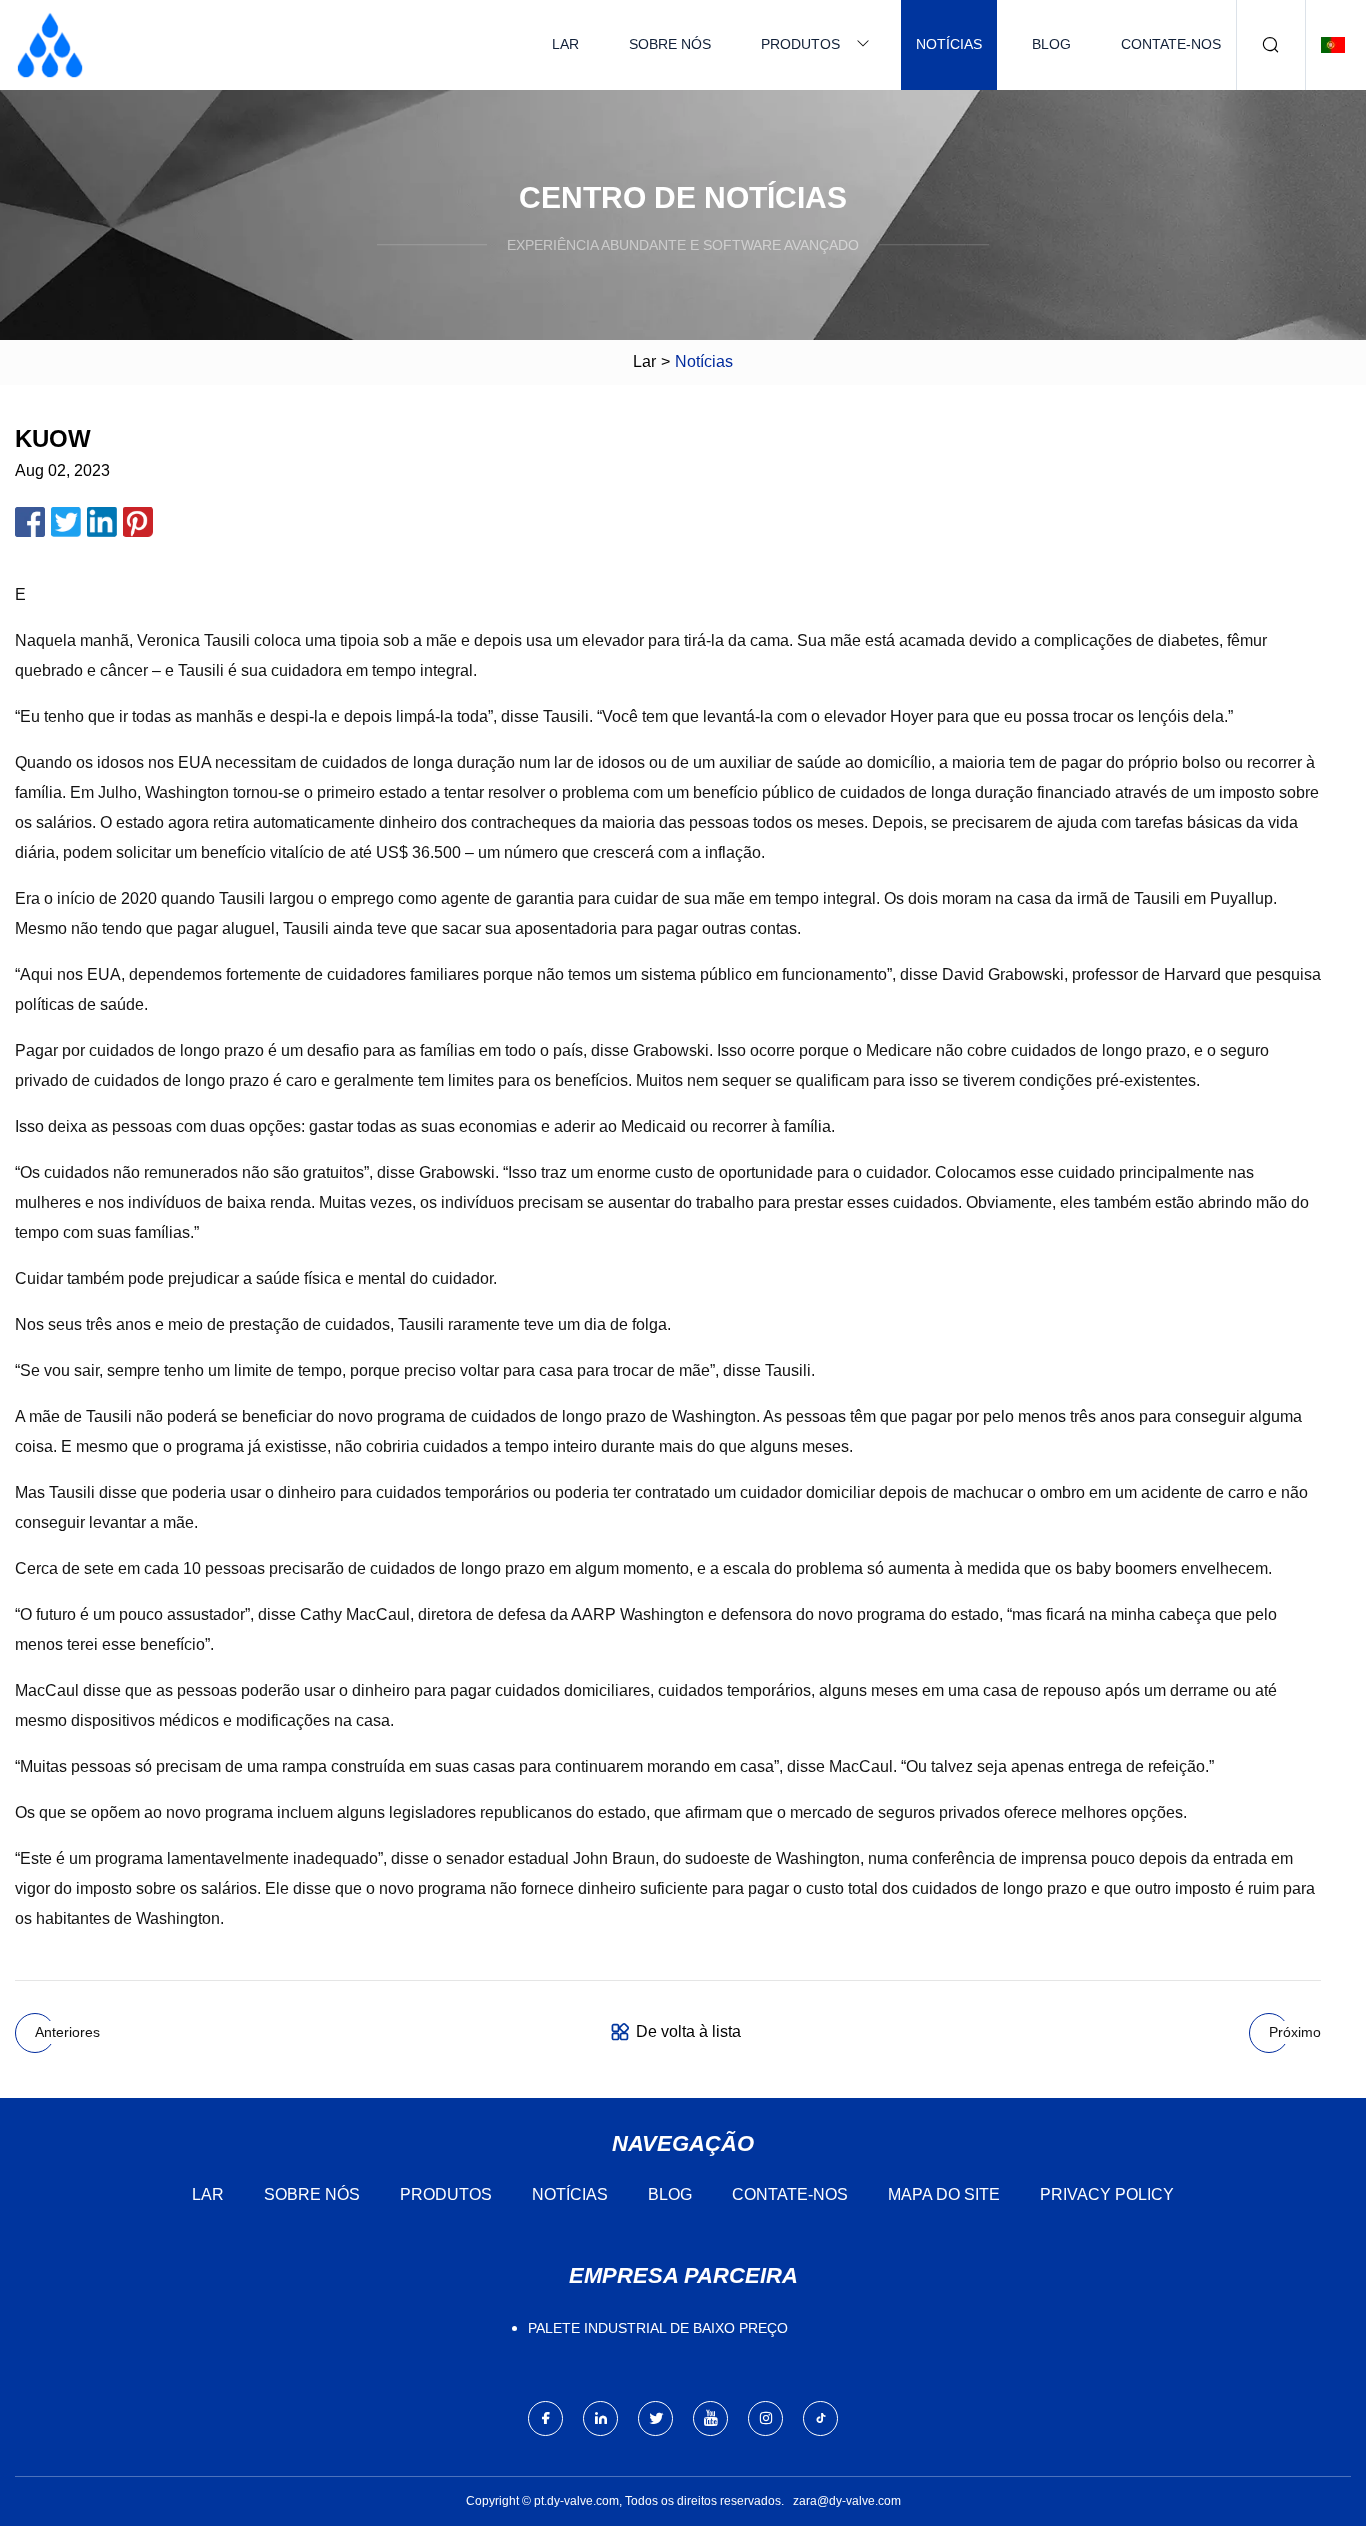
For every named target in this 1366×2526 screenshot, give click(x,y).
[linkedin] (600, 2418)
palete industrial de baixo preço (658, 2328)
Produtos (800, 44)
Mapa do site (944, 2194)
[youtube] (710, 2418)
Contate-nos (1171, 44)
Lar (565, 44)
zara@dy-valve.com (847, 2501)
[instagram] (765, 2418)
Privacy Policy (1107, 2194)
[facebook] (545, 2418)
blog (1051, 44)
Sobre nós (670, 44)
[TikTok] (820, 2418)
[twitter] (655, 2418)
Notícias (949, 44)
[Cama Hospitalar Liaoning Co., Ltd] (50, 45)
